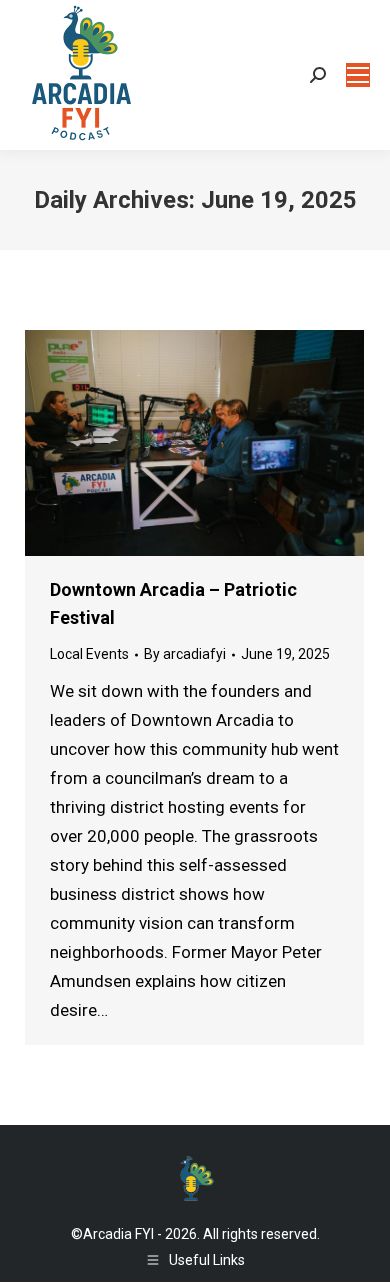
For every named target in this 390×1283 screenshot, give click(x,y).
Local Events (89, 654)
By (185, 654)
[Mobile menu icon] (358, 75)
